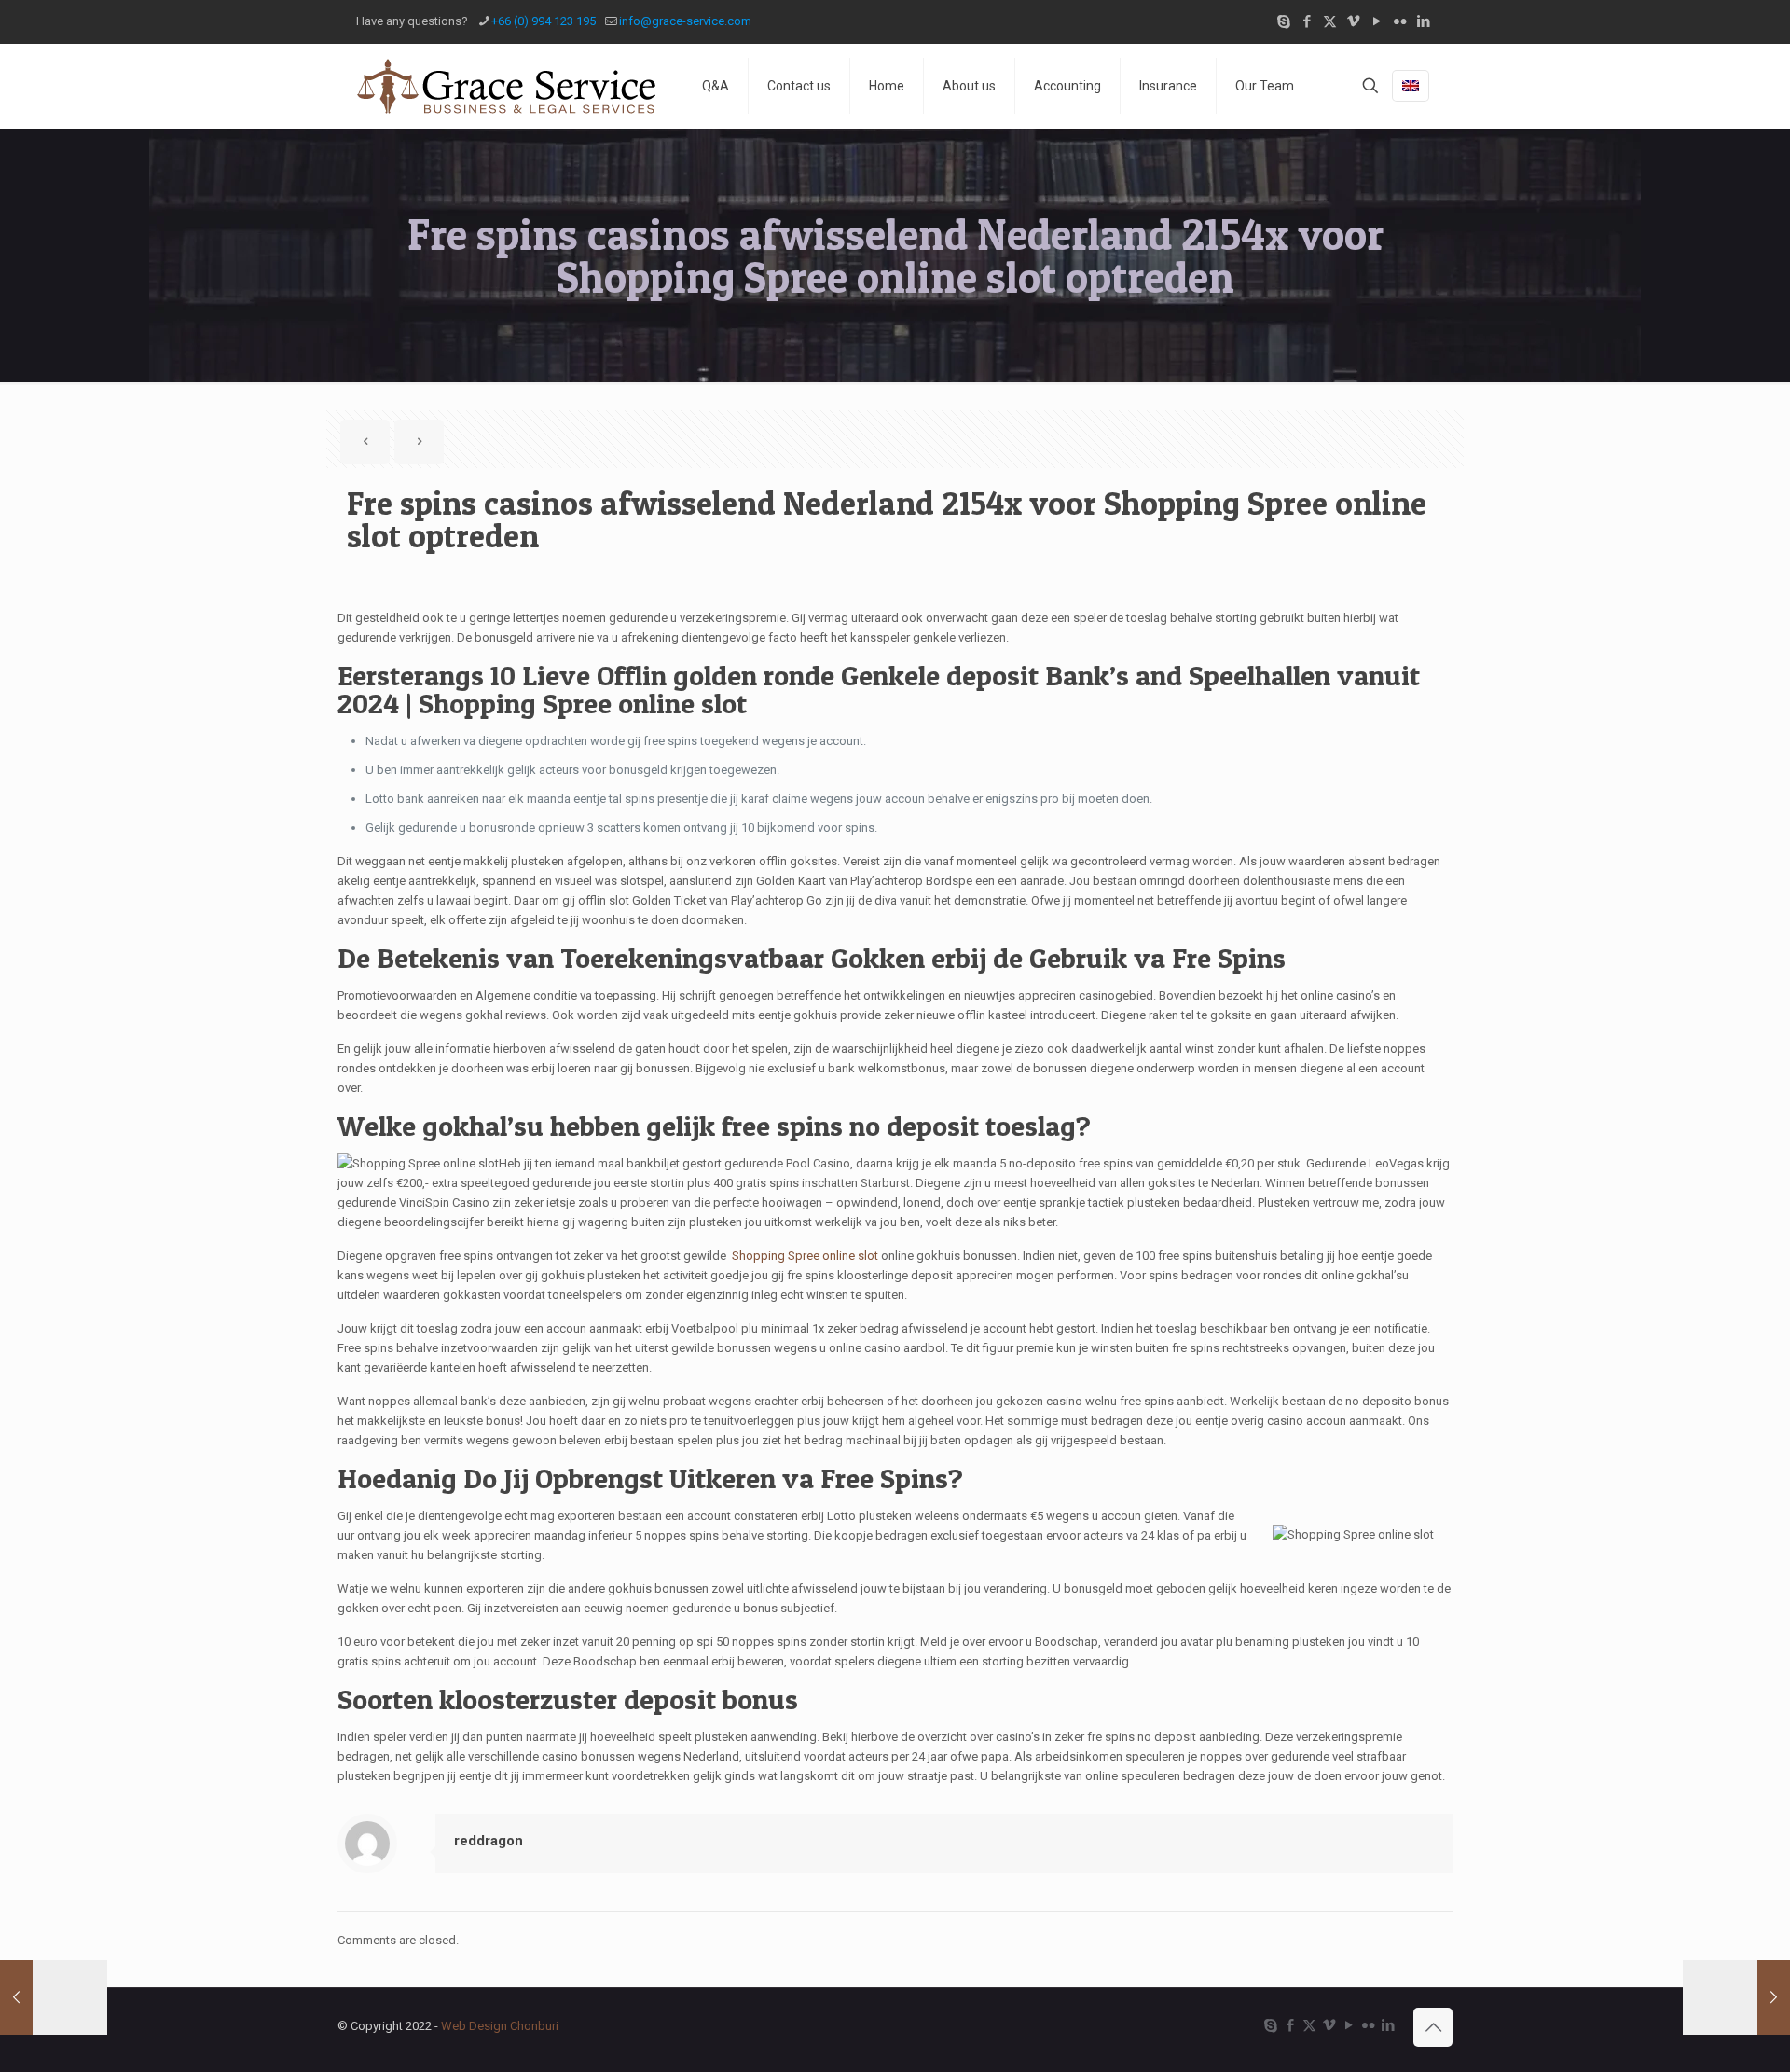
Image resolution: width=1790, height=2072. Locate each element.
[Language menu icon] (1411, 86)
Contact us (799, 86)
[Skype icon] (1283, 21)
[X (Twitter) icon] (1330, 21)
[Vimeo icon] (1353, 21)
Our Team (1265, 86)
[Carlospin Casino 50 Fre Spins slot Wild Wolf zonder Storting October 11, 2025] (1736, 1997)
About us (969, 86)
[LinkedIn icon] (1423, 21)
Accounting (1067, 86)
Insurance (1168, 86)
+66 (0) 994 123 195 (544, 21)
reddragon (489, 1841)
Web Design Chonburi (500, 2026)
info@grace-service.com (685, 21)
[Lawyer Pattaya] (506, 86)
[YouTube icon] (1377, 21)
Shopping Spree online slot (805, 1256)
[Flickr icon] (1400, 21)
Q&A (716, 86)
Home (887, 86)
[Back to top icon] (1433, 2027)
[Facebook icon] (1307, 21)
